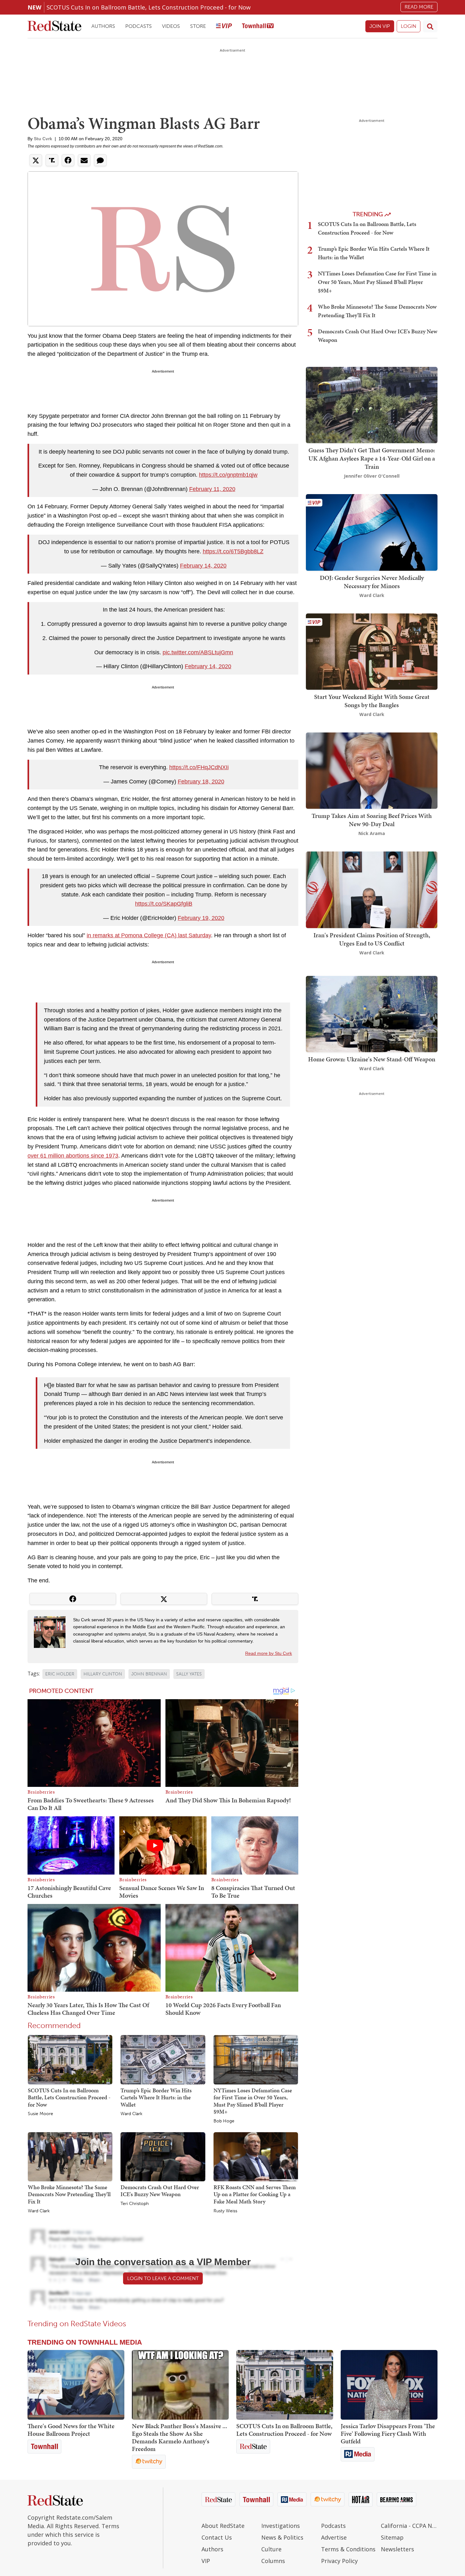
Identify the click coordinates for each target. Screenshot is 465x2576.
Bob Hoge (224, 2121)
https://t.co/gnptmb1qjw (228, 475)
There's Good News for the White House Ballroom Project (71, 2430)
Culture (271, 2549)
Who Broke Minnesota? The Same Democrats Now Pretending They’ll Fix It (69, 2194)
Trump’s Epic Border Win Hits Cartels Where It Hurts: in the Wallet (156, 2097)
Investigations (281, 2526)
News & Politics (282, 2537)
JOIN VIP (380, 26)
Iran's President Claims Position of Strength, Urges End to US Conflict (372, 939)
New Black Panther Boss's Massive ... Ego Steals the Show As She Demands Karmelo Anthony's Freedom (180, 2437)
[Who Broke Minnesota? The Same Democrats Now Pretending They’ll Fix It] (70, 2156)
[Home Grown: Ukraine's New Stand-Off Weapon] (372, 1013)
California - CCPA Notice (409, 2526)
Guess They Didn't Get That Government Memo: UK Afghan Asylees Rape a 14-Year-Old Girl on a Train (372, 458)
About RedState (223, 2526)
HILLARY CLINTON (103, 1674)
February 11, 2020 (212, 489)
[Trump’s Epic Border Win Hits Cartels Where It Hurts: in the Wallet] (163, 2059)
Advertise (334, 2537)
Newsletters (397, 2549)
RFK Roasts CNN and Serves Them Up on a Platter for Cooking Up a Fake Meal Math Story (255, 2194)
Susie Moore (40, 2114)
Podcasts (139, 26)
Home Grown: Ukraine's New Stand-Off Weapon (372, 1059)
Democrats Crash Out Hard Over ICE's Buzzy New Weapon (160, 2191)
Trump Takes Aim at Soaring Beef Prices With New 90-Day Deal (372, 820)
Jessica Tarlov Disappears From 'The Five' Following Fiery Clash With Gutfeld (388, 2434)
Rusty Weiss (225, 2211)
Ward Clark (131, 2114)
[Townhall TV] (258, 26)
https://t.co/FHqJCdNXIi (199, 767)
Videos (171, 26)
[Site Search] (430, 26)
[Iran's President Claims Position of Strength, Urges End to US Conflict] (372, 889)
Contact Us (217, 2537)
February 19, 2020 (201, 918)
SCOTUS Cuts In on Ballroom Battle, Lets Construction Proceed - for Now (149, 7)
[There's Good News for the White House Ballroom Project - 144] (76, 2385)
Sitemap (392, 2537)
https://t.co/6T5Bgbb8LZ (233, 551)
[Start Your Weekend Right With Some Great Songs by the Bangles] (372, 651)
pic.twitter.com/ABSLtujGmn (198, 652)
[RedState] (54, 26)
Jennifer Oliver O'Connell (372, 476)
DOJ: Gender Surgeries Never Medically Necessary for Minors (372, 582)
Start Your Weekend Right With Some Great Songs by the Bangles (372, 701)
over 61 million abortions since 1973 (73, 1156)
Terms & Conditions (348, 2549)
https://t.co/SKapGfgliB (164, 904)
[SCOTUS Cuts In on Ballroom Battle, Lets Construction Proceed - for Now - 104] (285, 2385)
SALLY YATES (189, 1674)
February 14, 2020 (203, 566)
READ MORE (419, 7)
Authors (103, 26)
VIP (206, 2561)
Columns (273, 2561)
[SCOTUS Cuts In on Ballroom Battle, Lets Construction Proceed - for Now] (70, 2059)
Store (198, 26)
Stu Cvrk (43, 139)
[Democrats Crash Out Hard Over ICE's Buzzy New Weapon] (163, 2156)
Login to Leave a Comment (163, 2278)
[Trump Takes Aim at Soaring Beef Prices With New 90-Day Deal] (372, 770)
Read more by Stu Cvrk (269, 1653)
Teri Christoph (135, 2204)
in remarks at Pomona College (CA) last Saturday (149, 935)
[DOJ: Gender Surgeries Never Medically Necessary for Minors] (372, 532)
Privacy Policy (339, 2561)
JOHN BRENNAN (149, 1674)
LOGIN (409, 26)
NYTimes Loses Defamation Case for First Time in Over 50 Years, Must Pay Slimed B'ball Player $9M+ (253, 2101)
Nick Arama (372, 833)
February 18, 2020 (201, 782)
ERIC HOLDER (60, 1674)
